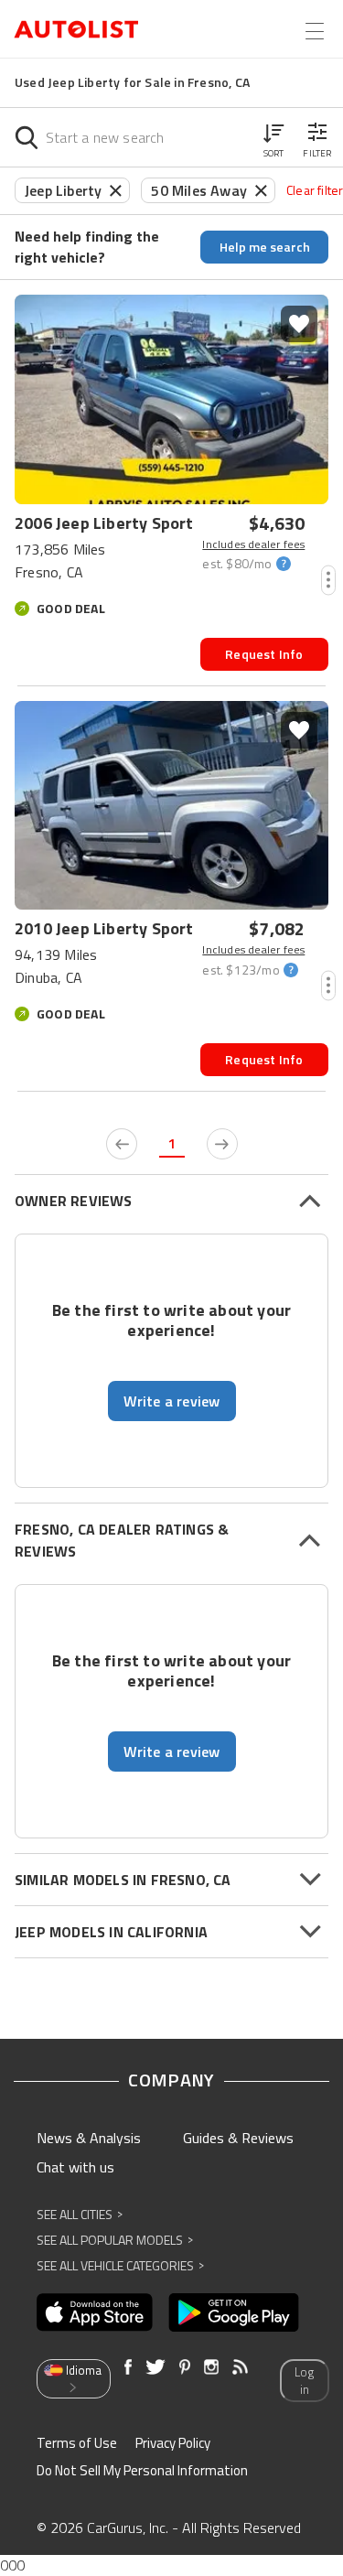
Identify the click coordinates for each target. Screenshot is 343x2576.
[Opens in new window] (95, 2312)
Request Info (264, 654)
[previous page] (122, 1144)
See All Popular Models (115, 2240)
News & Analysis (89, 2138)
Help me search (265, 247)
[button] (273, 137)
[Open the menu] (315, 31)
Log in (304, 2381)
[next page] (222, 1144)
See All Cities (80, 2214)
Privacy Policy (173, 2443)
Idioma (84, 2370)
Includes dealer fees (253, 544)
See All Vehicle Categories (120, 2265)
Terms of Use (77, 2443)
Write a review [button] (172, 1401)
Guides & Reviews (238, 2138)
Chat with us (75, 2167)
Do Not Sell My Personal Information (142, 2470)
